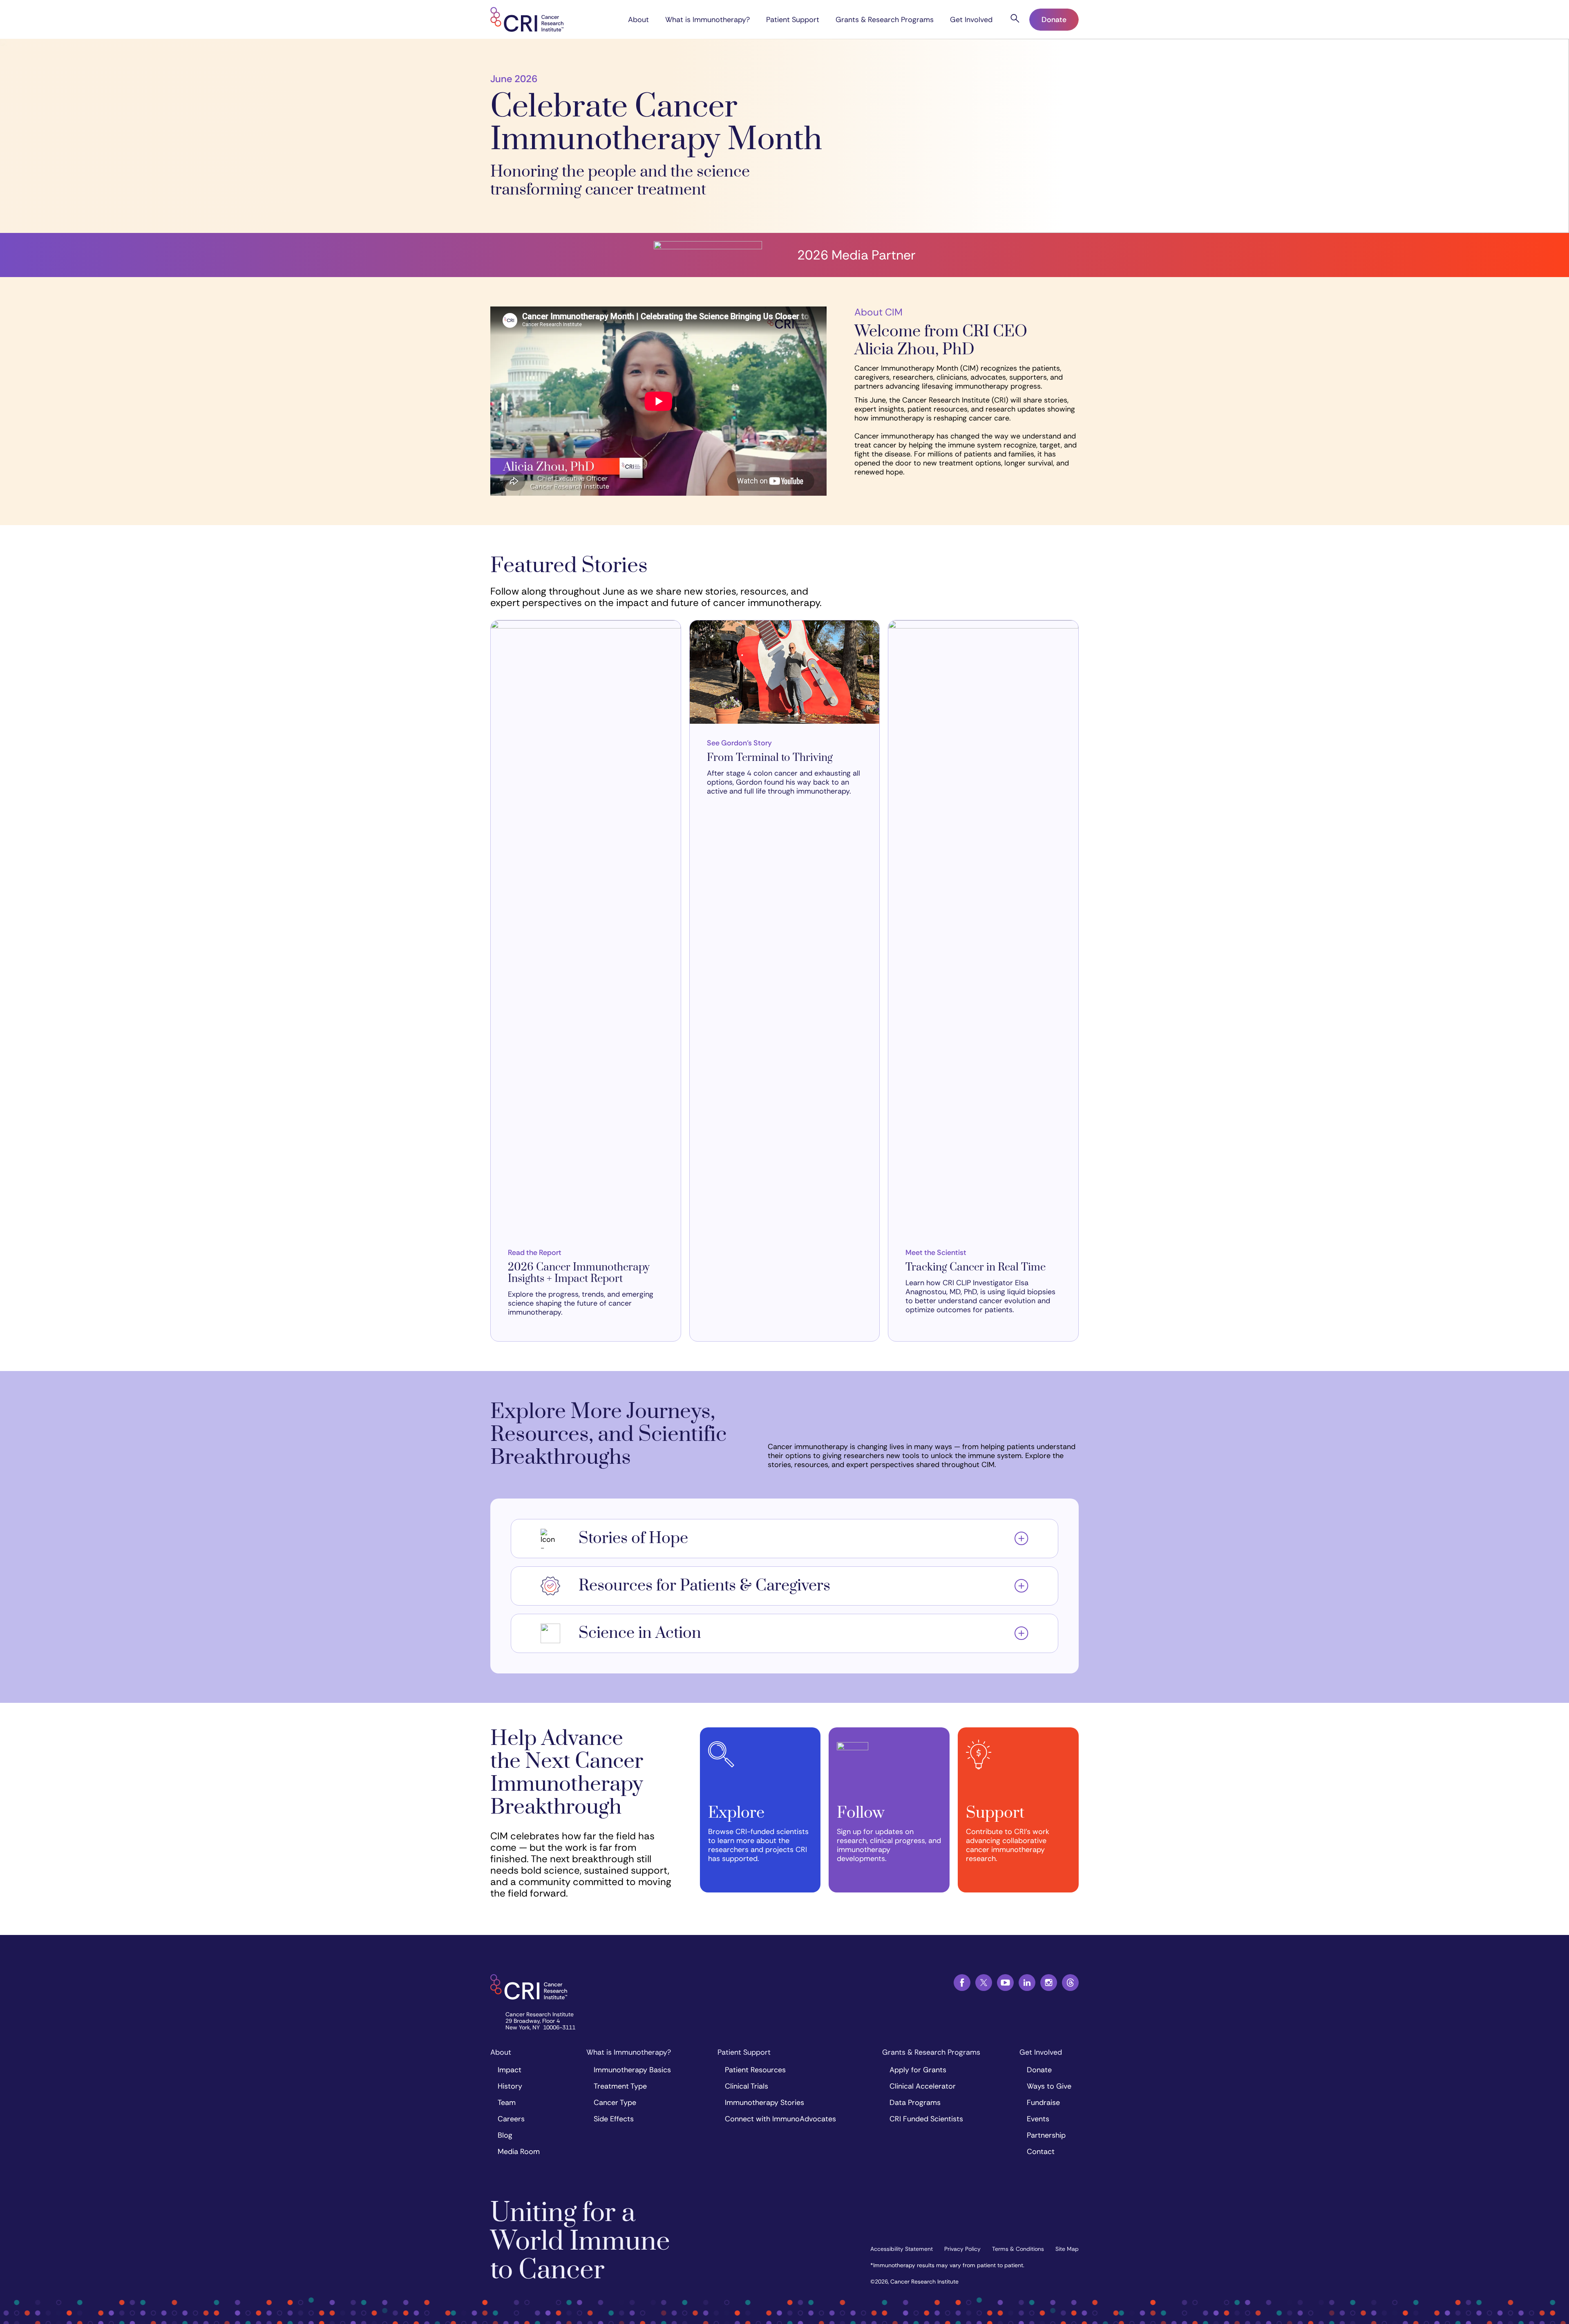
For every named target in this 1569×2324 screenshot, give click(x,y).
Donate (1054, 20)
